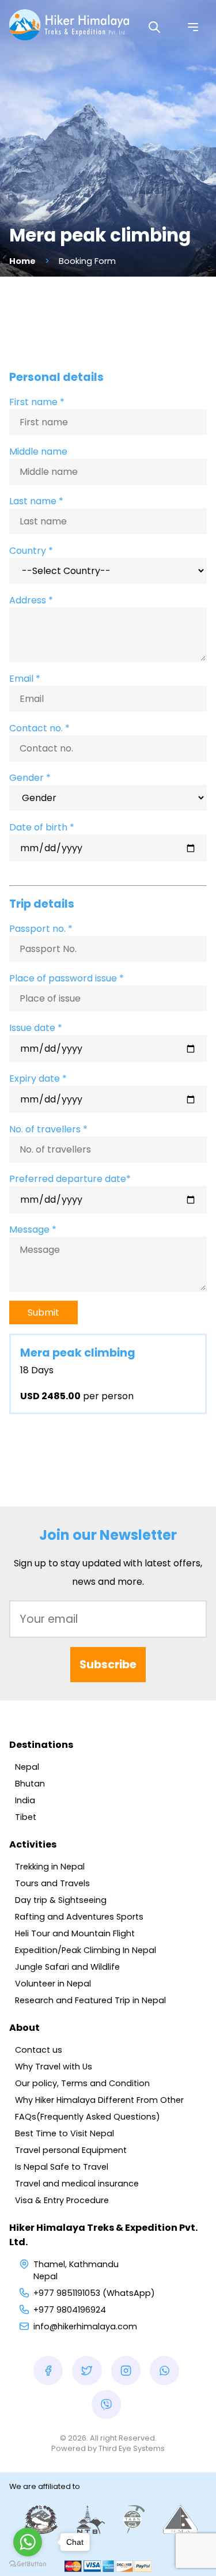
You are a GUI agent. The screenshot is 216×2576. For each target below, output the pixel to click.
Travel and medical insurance (77, 2184)
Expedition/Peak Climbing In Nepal (86, 1950)
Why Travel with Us (54, 2067)
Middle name (38, 452)
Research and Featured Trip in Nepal (90, 2000)
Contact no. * (39, 728)
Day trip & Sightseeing (61, 1900)
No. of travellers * (48, 1129)
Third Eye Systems (132, 2448)
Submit (43, 1312)
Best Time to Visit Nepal (65, 2133)
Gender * (30, 778)
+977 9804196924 (70, 2310)
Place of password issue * (67, 978)
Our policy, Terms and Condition (82, 2083)
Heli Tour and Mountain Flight (75, 1933)
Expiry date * (38, 1079)
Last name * (36, 501)
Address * (31, 600)
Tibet (26, 1817)
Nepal (27, 1767)
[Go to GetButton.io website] (28, 2564)
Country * (31, 551)
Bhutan (30, 1784)
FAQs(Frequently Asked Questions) (88, 2117)
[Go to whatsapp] (28, 2542)
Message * (33, 1230)
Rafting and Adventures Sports (79, 1917)
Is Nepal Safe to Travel (62, 2167)
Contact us (39, 2050)
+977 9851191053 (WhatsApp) (94, 2293)
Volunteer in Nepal (53, 1984)
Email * (25, 679)
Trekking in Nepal (50, 1867)
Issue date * (36, 1028)
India (25, 1800)
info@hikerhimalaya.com (85, 2326)
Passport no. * (41, 929)
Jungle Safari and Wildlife (67, 1967)
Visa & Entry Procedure (62, 2200)
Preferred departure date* (70, 1179)
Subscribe (108, 1665)
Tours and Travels (52, 1883)
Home (22, 261)
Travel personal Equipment (71, 2150)
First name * (37, 402)
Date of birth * (42, 827)
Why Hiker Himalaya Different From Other (99, 2100)
